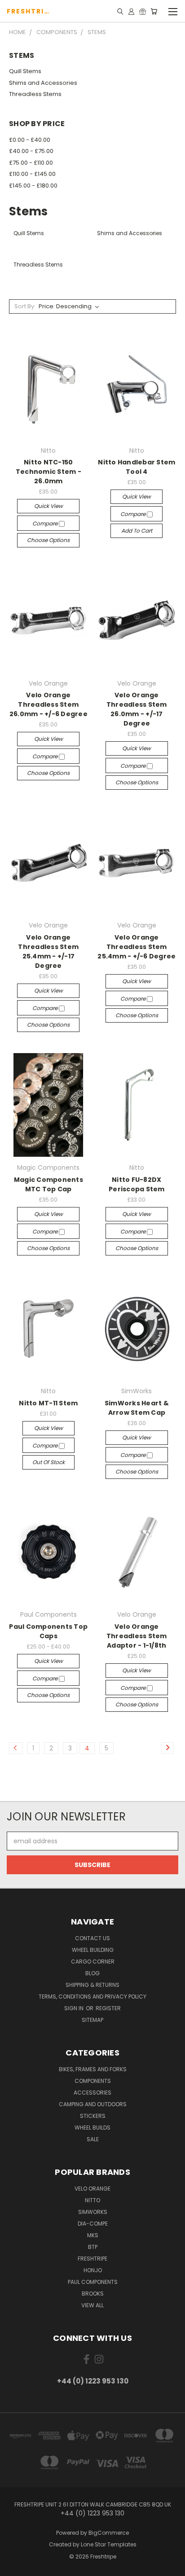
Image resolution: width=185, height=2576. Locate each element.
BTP (93, 2247)
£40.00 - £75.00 (31, 151)
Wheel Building (93, 1950)
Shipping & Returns (92, 1985)
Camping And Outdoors (93, 2104)
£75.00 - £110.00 (31, 163)
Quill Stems (25, 71)
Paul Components (93, 2282)
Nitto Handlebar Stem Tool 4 (137, 467)
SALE (93, 2139)
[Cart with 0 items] (154, 11)
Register (108, 2008)
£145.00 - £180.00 (33, 186)
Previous (14, 2567)
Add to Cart (137, 531)
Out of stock (48, 1462)
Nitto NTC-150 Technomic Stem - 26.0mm (48, 472)
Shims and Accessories (43, 83)
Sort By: (25, 306)
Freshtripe (92, 2259)
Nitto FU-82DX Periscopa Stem (137, 1184)
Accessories (92, 2093)
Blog (92, 1973)
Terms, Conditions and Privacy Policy (92, 1997)
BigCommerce (109, 2533)
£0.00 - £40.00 (30, 140)
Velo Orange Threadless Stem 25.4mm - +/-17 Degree (48, 951)
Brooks (93, 2294)
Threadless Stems (35, 94)
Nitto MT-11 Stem (48, 1403)
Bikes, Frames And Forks (93, 2069)
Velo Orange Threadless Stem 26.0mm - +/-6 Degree (48, 704)
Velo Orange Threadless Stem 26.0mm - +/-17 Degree (137, 709)
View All (92, 2305)
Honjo (93, 2270)
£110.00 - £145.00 (32, 174)
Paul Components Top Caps (48, 1631)
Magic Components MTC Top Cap (48, 1184)
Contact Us (92, 1938)
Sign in (75, 2008)
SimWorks (93, 2212)
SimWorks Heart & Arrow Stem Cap (137, 1408)
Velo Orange (92, 2189)
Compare (46, 523)
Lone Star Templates (109, 2544)
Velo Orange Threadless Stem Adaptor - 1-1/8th (137, 1636)
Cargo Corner (93, 1962)
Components (93, 2081)
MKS (93, 2235)
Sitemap (92, 2020)
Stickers (93, 2116)
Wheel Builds (92, 2128)
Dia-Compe (93, 2224)
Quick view (48, 506)
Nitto (92, 2200)
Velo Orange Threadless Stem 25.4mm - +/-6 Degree (137, 947)
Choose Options (48, 540)
